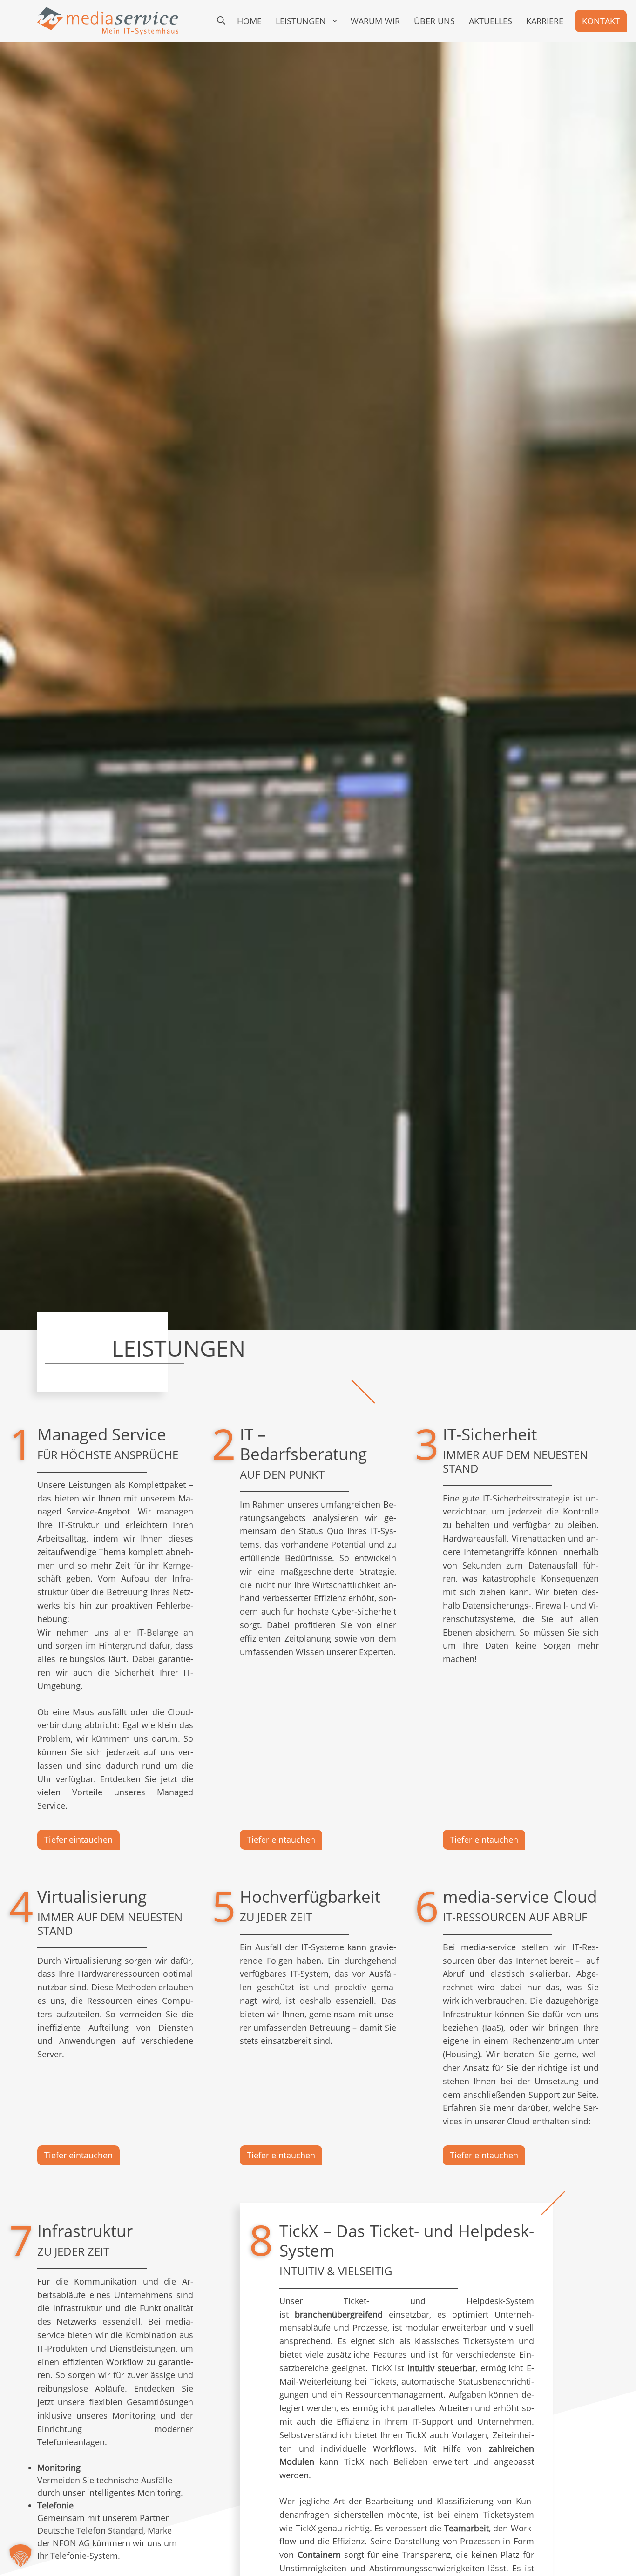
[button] (221, 21)
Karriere (545, 21)
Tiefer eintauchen (78, 1839)
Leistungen (301, 21)
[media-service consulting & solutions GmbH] (108, 21)
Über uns (434, 21)
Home (249, 21)
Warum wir (375, 21)
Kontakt (601, 21)
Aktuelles (491, 21)
